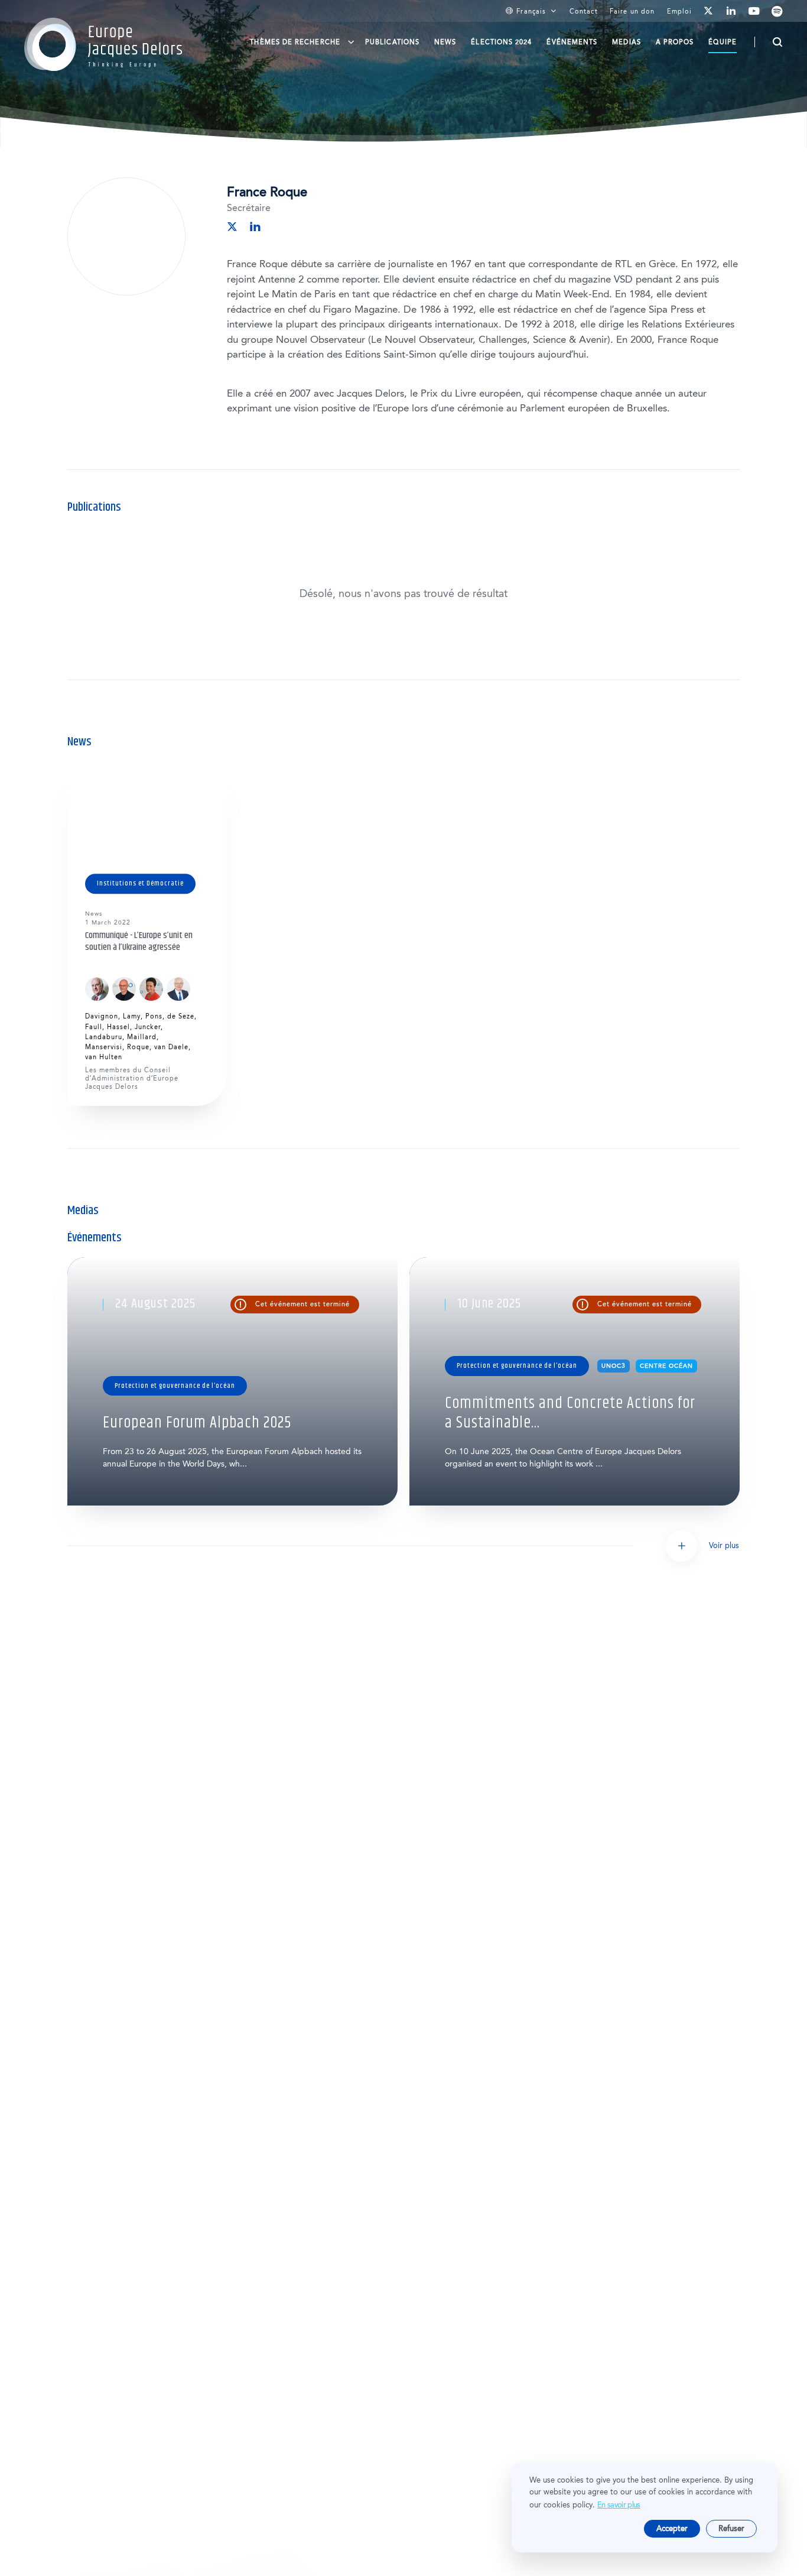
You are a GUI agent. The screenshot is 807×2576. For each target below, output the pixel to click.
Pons (154, 1016)
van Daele (171, 1047)
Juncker (148, 1027)
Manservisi (104, 1047)
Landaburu (104, 1037)
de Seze (181, 1016)
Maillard (142, 1037)
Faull (94, 1027)
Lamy (132, 1016)
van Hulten (104, 1057)
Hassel (118, 1027)
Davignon (102, 1016)
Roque (138, 1047)
